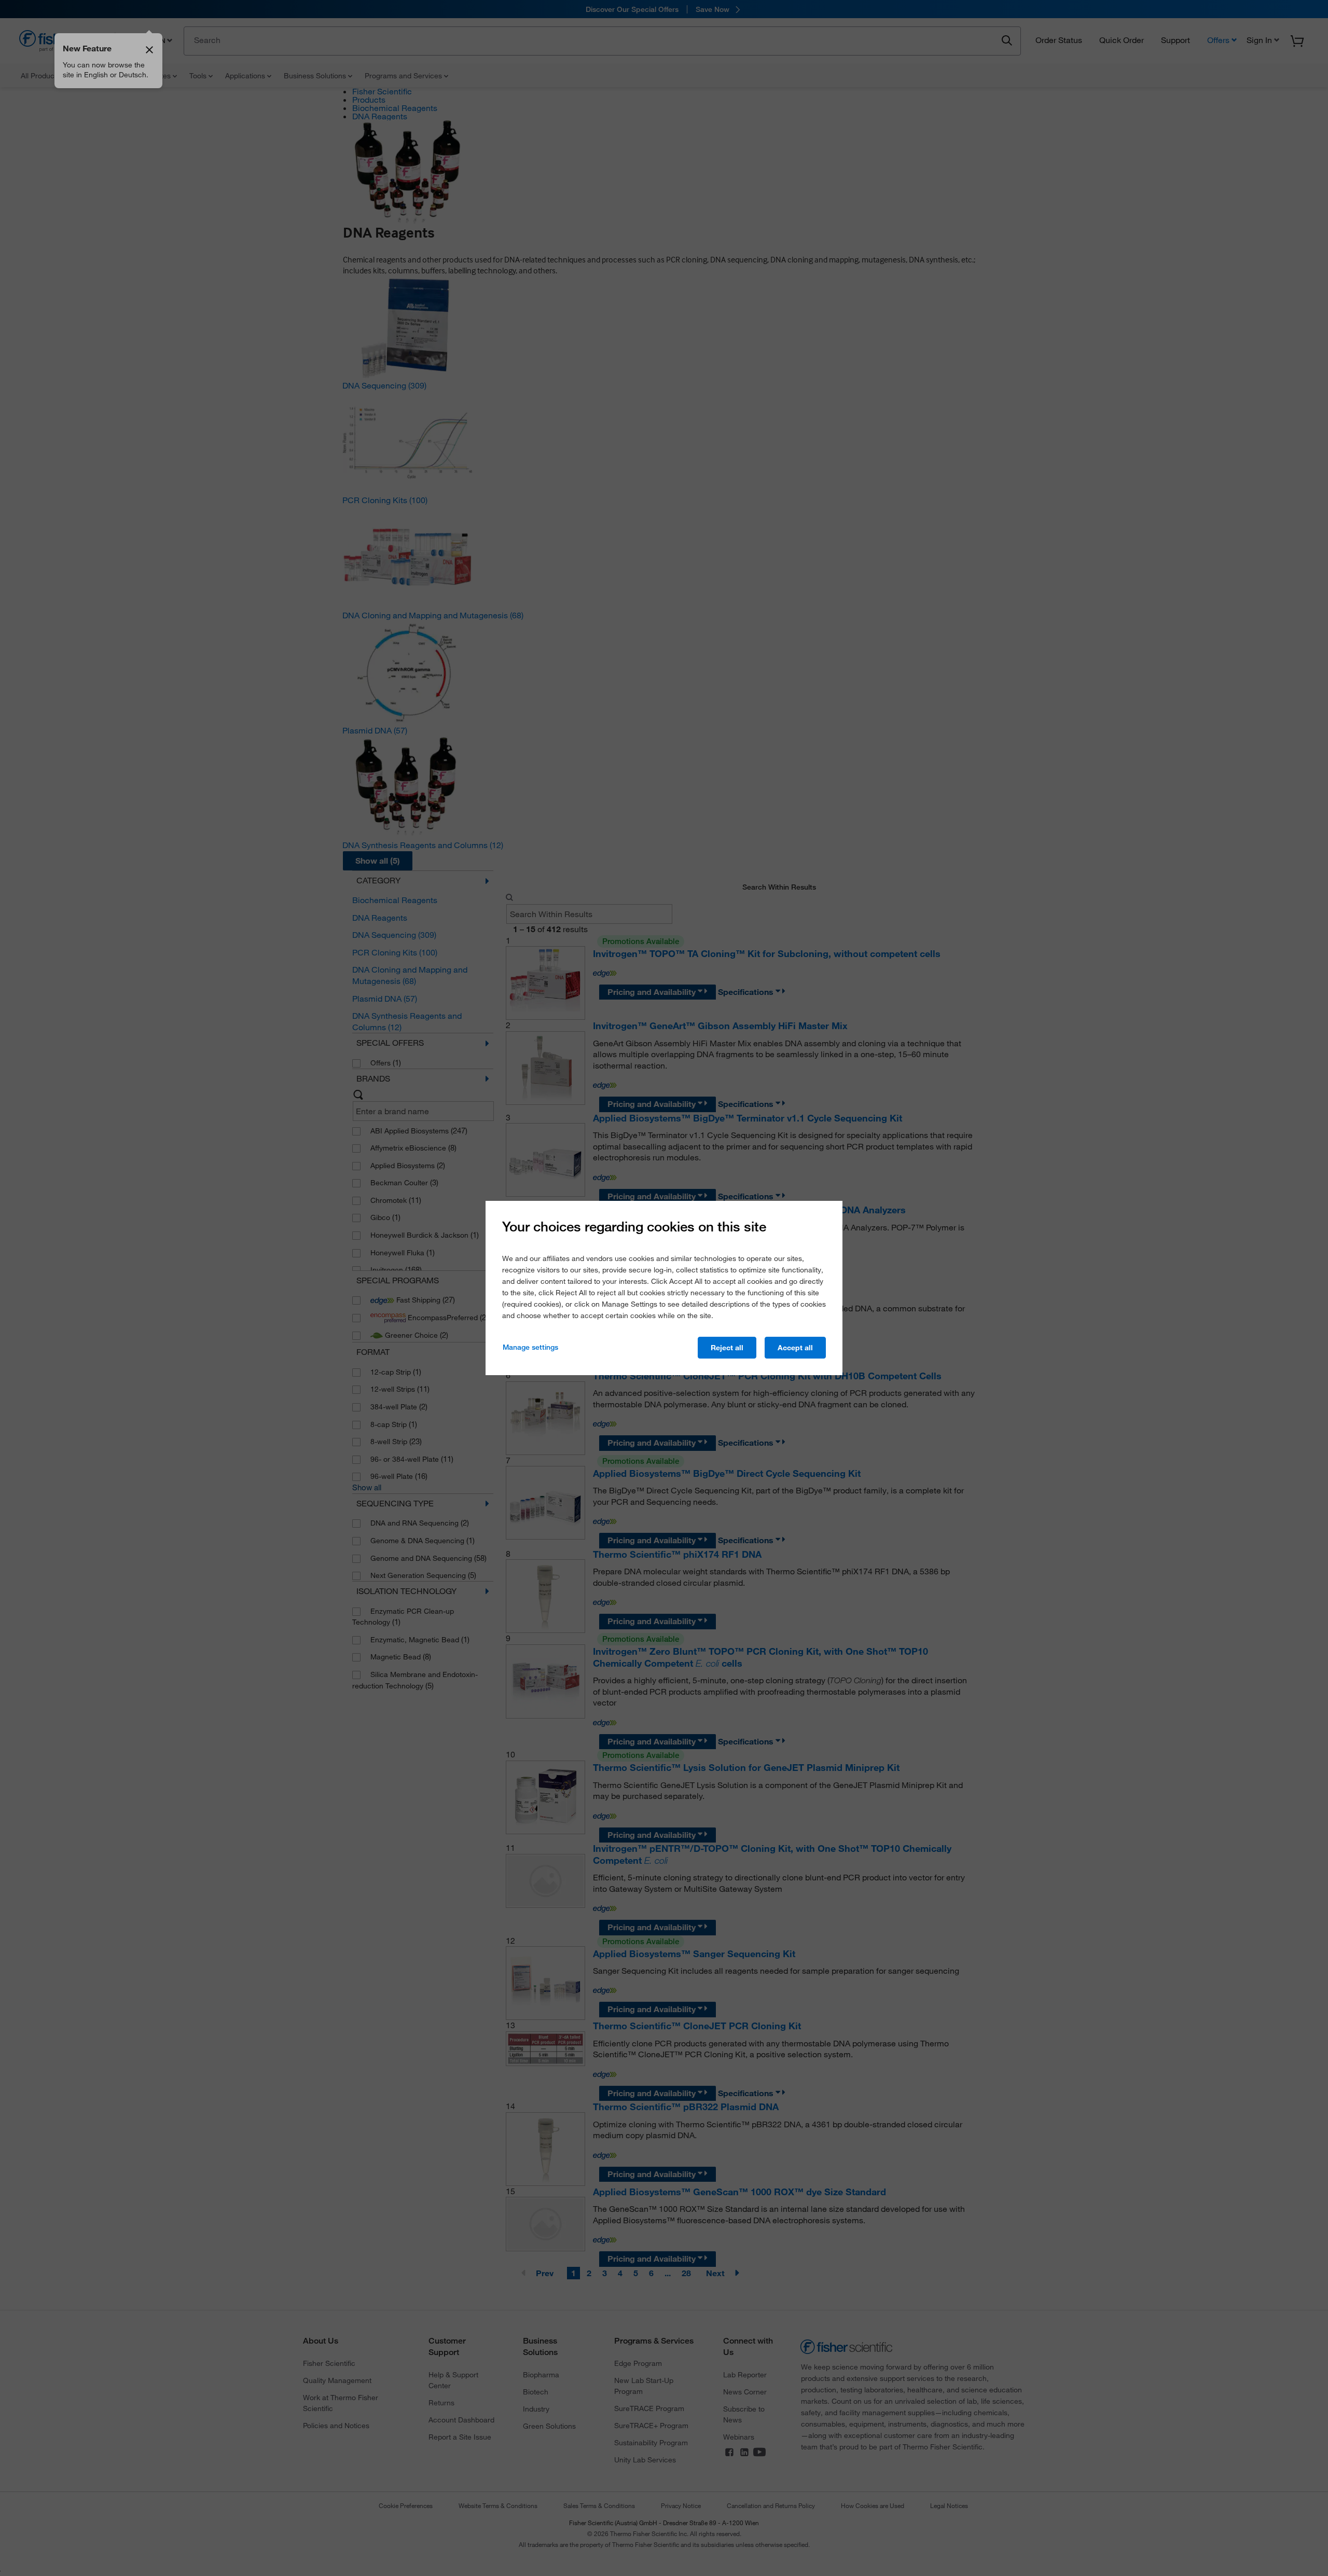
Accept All (795, 1348)
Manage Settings (530, 1347)
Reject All (727, 1348)
